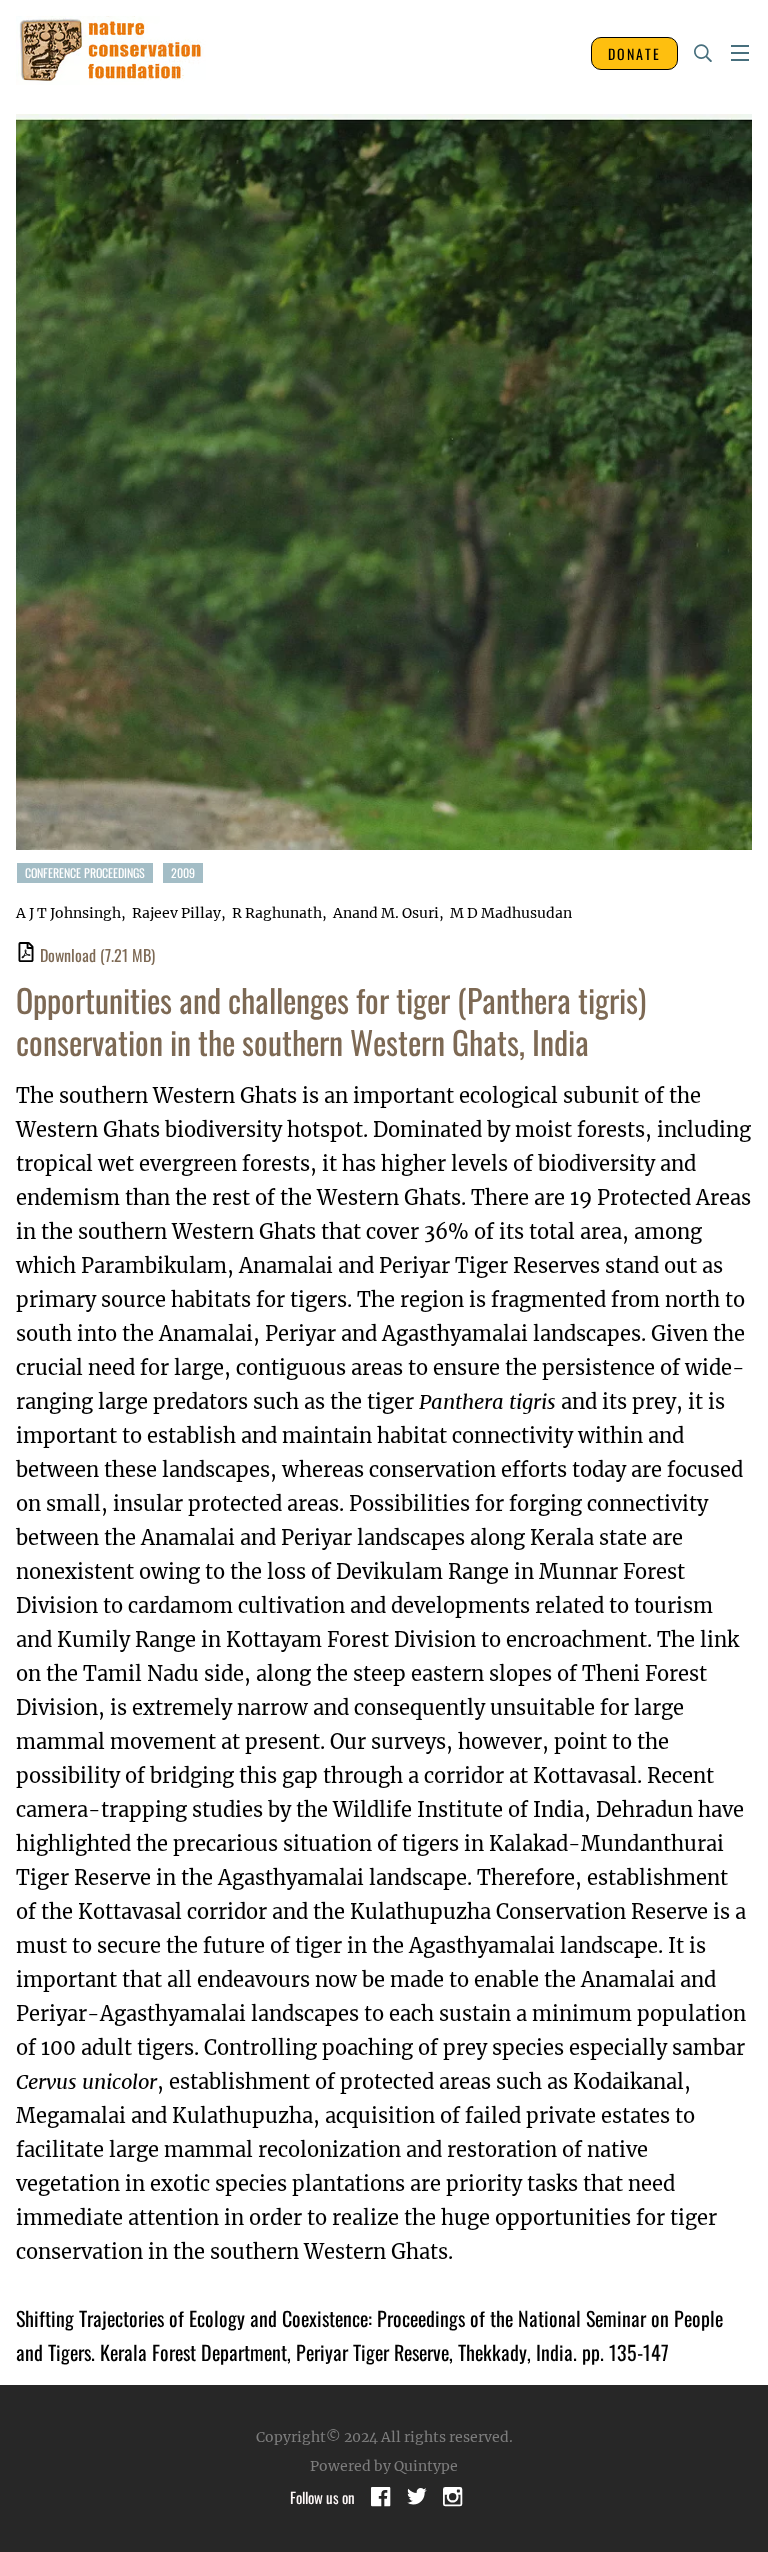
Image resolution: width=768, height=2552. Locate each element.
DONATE (634, 53)
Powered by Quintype (384, 2466)
